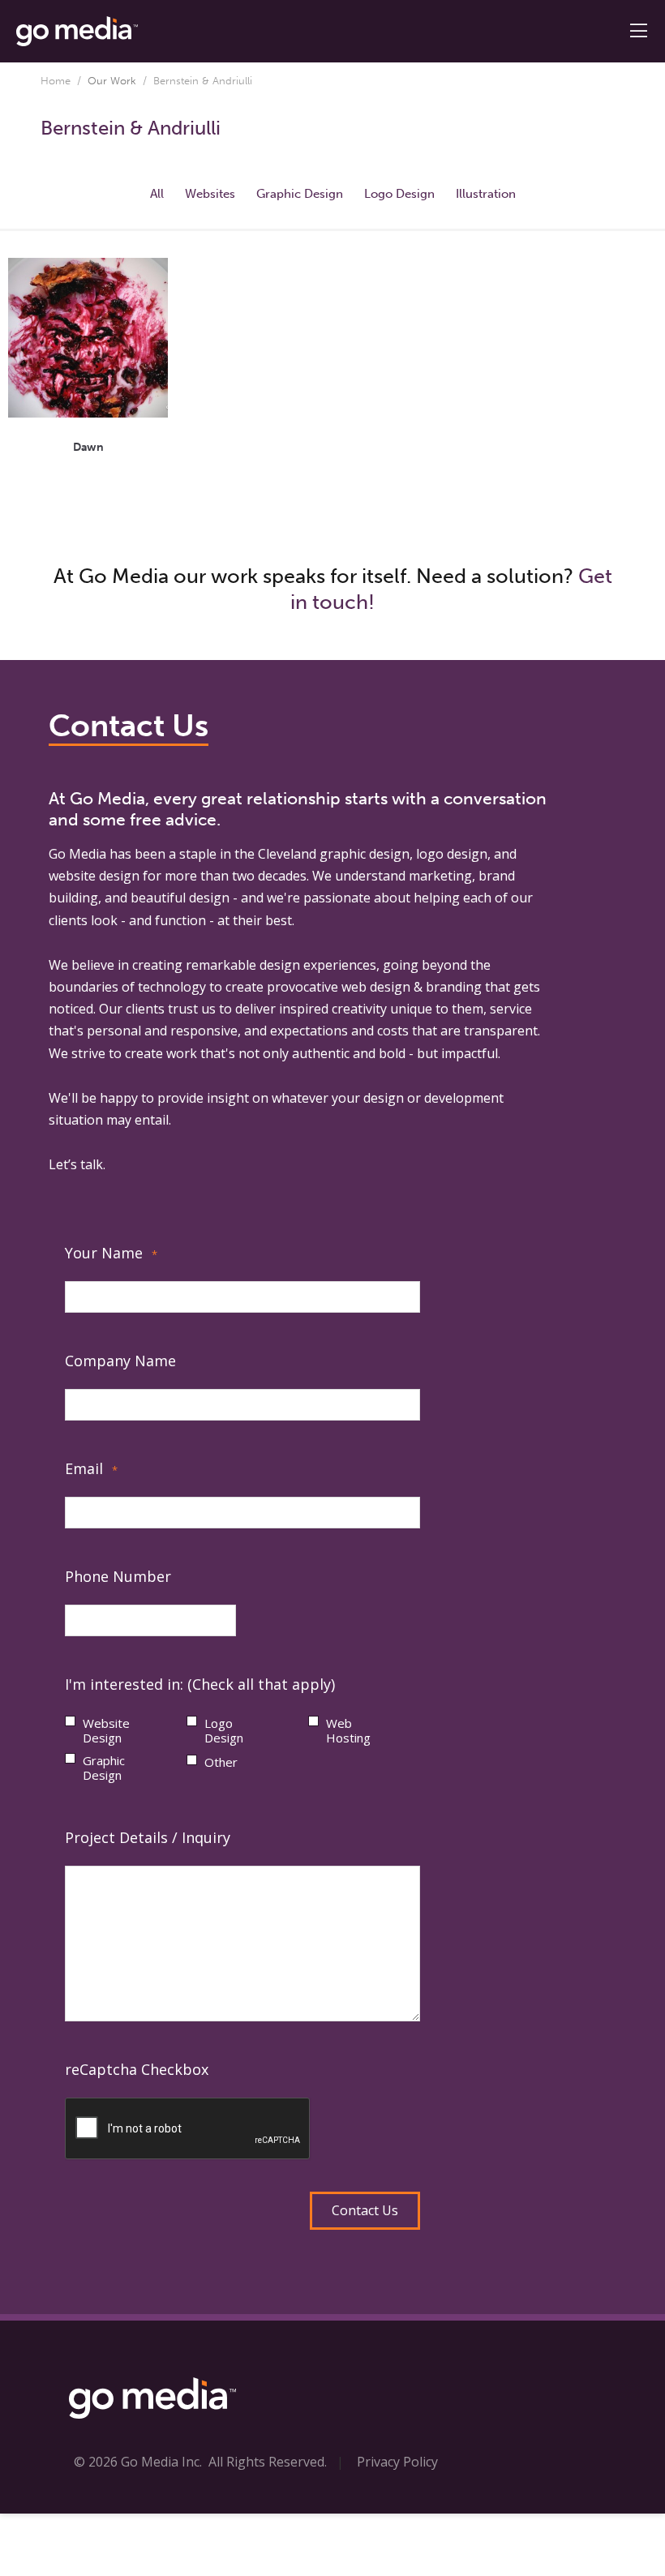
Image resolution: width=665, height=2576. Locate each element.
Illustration (486, 194)
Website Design (106, 1730)
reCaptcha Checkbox (137, 2069)
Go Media (77, 854)
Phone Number (118, 1576)
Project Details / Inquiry (148, 1837)
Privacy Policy (397, 2462)
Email (91, 1468)
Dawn (88, 447)
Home (56, 81)
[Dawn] (88, 338)
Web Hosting (348, 1730)
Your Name (111, 1253)
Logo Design (399, 194)
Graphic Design (300, 194)
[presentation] (188, 2129)
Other (221, 1762)
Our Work (112, 81)
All (157, 194)
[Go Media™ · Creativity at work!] (77, 30)
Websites (210, 194)
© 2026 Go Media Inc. (138, 2462)
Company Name (120, 1361)
